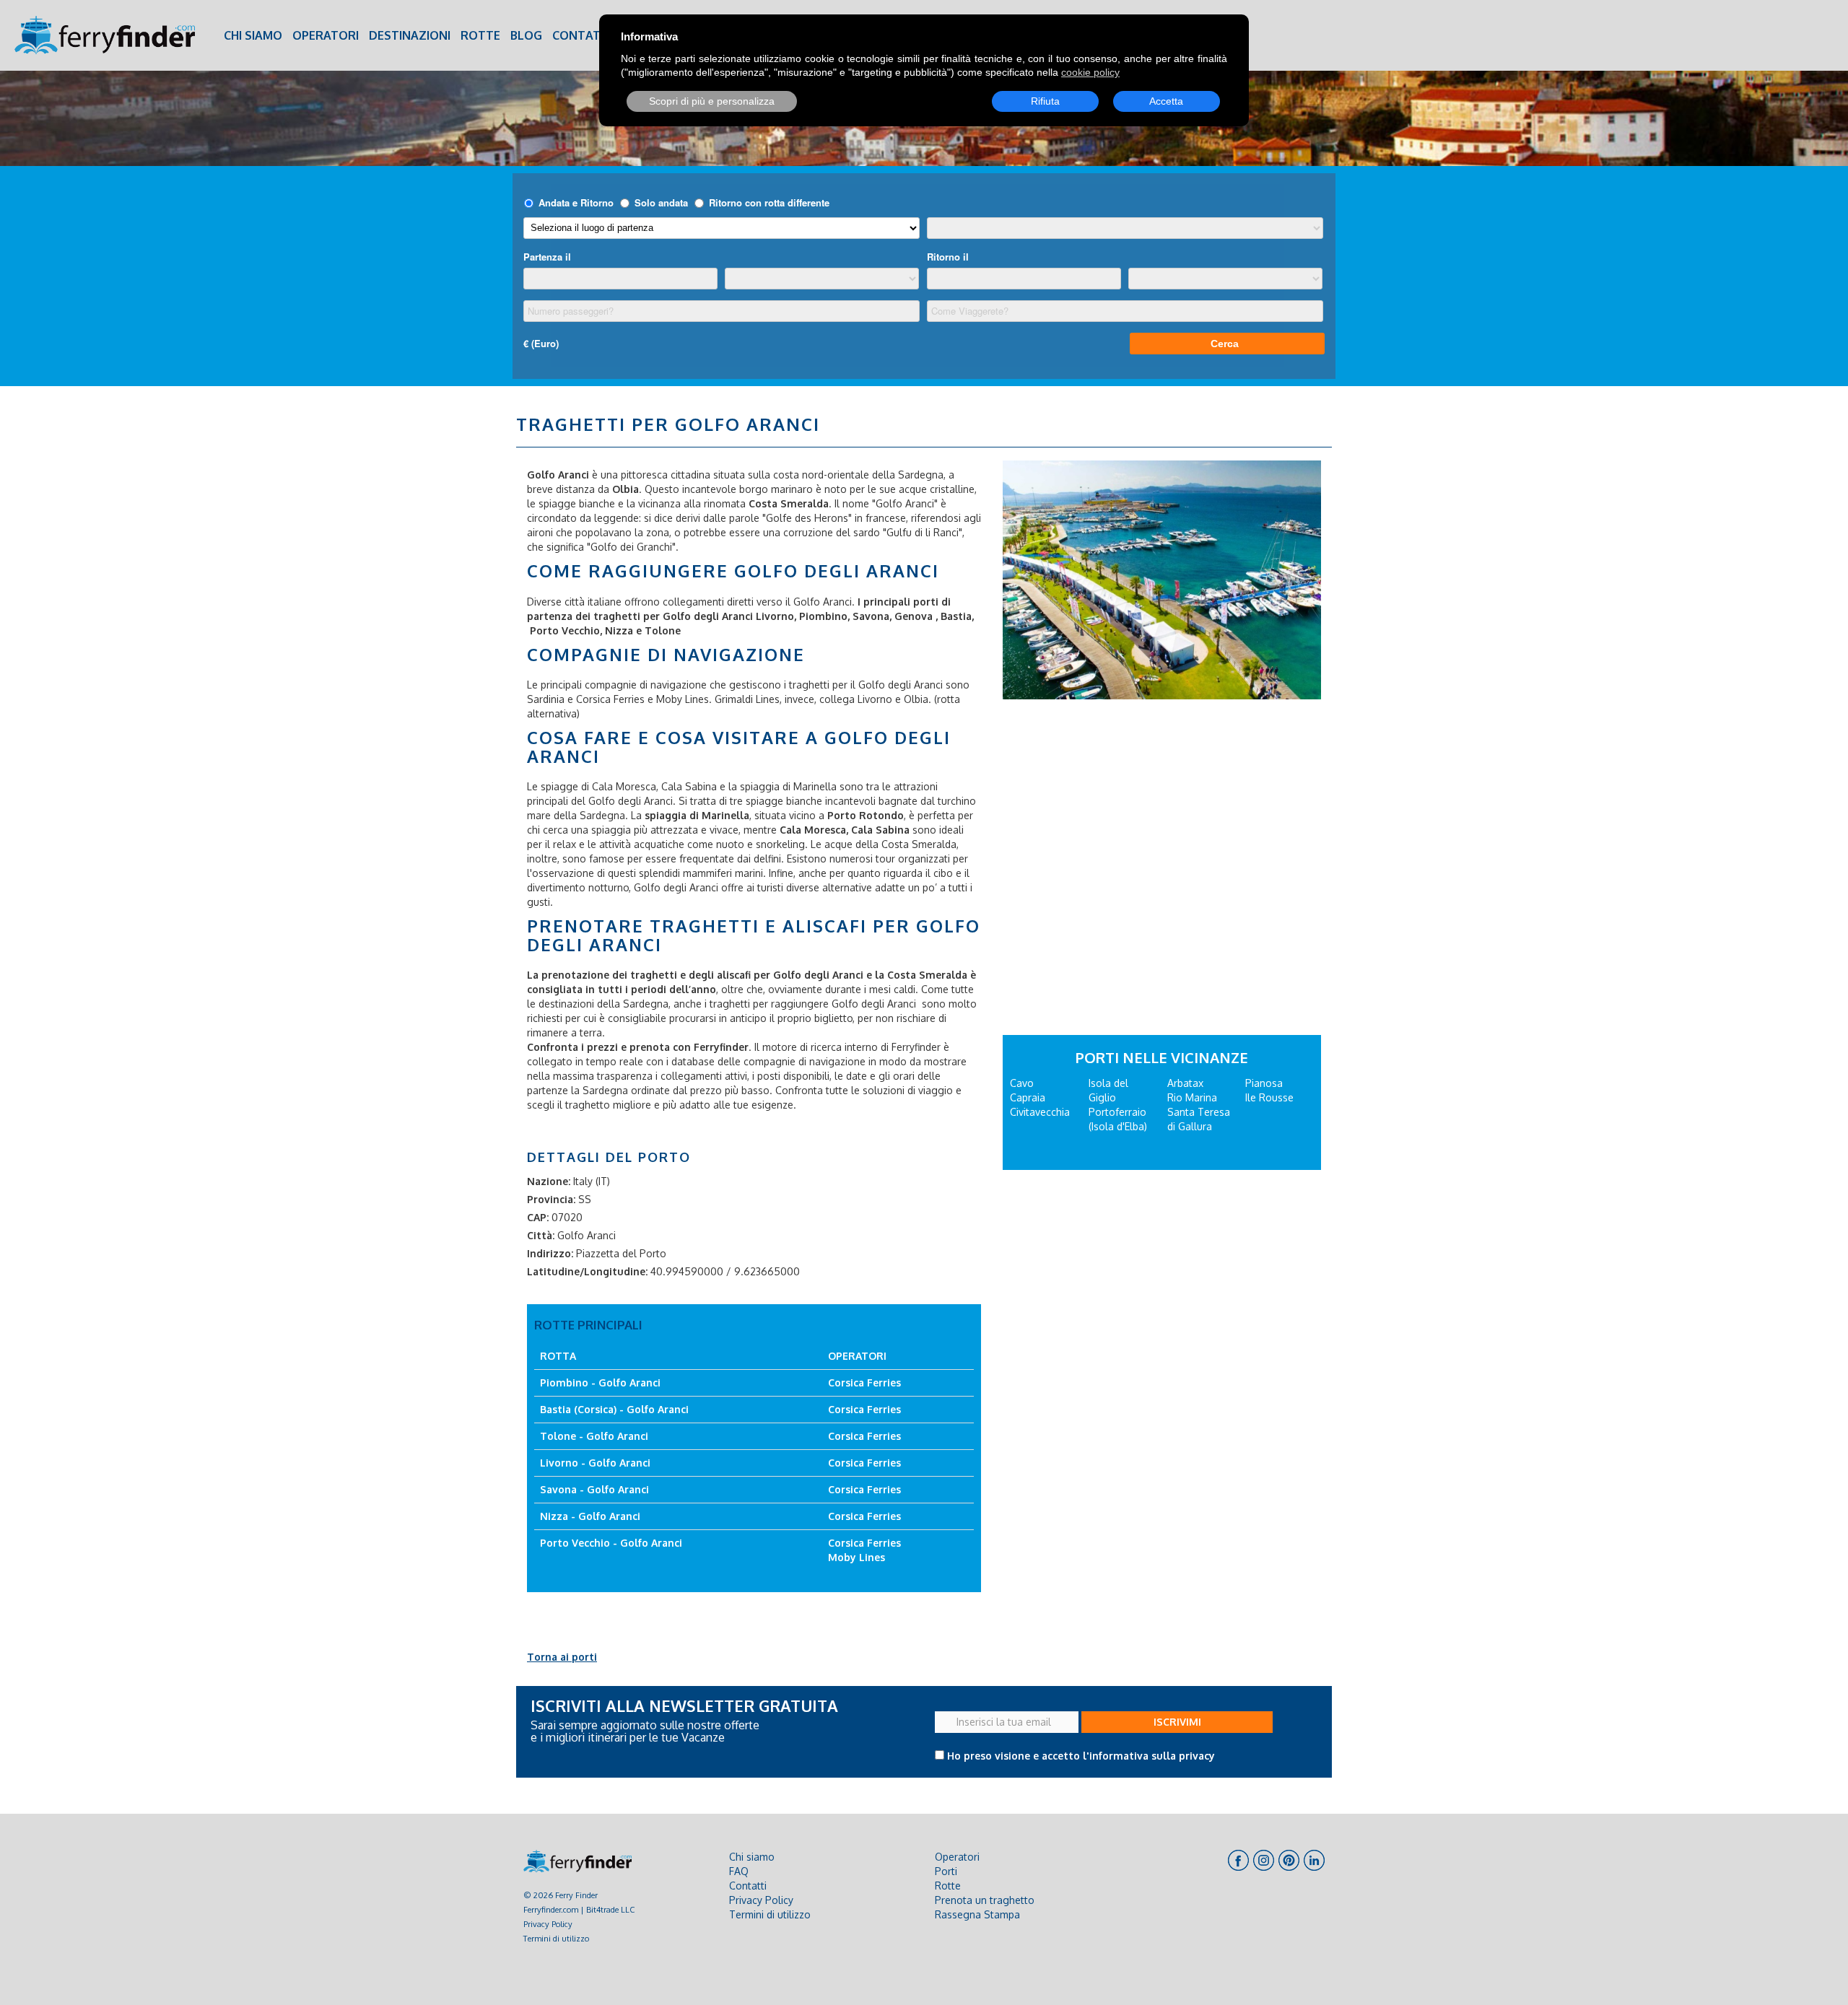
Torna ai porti (562, 1657)
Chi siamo (253, 35)
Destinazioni (410, 35)
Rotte (480, 35)
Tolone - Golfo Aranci (594, 1436)
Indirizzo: (550, 1253)
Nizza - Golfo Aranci (590, 1516)
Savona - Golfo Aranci (594, 1489)
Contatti (582, 35)
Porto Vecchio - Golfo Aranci (611, 1543)
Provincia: (551, 1199)
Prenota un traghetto (985, 1900)
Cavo (1022, 1083)
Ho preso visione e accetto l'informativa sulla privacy (1081, 1756)
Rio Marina (1192, 1097)
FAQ (739, 1871)
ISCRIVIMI (1177, 1722)
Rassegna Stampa (977, 1914)
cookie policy (1090, 72)
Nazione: (549, 1181)
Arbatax (1185, 1083)
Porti (946, 1871)
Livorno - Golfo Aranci (595, 1463)
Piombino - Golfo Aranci (600, 1382)
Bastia (956, 616)
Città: (541, 1235)
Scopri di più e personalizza (712, 101)
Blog (526, 35)
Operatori (326, 35)
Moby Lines (857, 1557)
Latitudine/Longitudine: (587, 1271)
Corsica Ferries (864, 1382)
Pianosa (1264, 1083)
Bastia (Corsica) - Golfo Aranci (614, 1409)
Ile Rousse (1269, 1097)
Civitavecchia (1040, 1112)
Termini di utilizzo (556, 1938)
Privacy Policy (548, 1924)
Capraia (1028, 1097)
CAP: (538, 1217)
